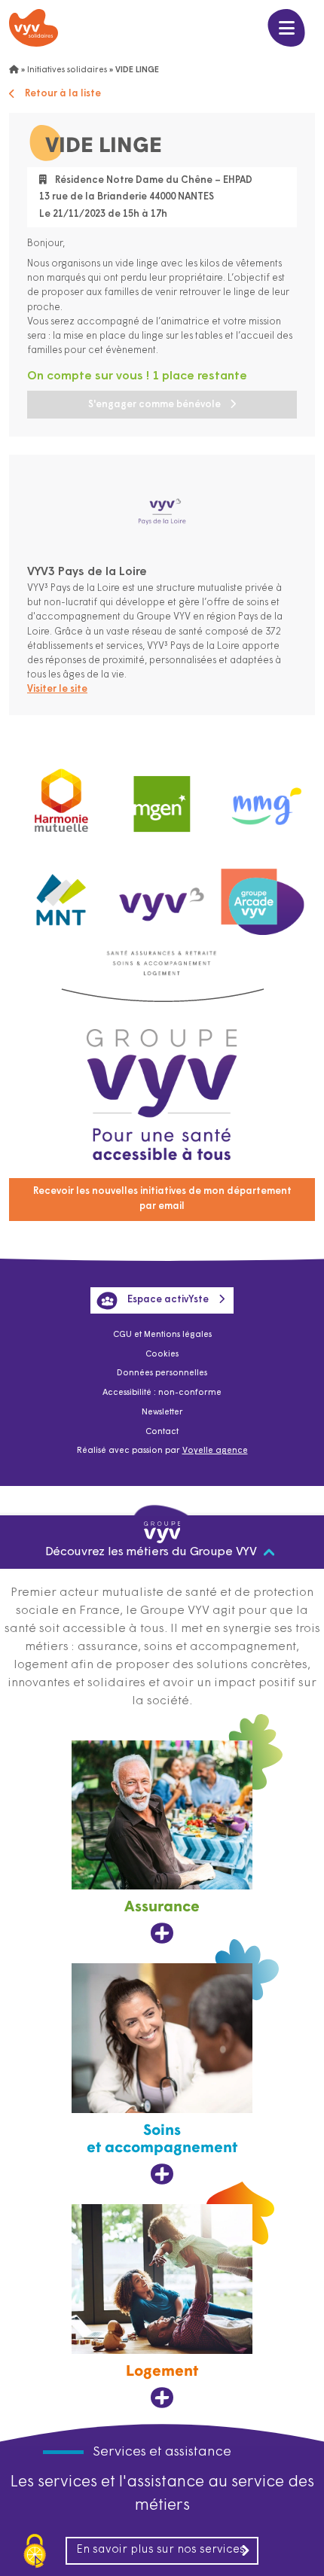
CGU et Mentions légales (162, 1335)
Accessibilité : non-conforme (162, 1393)
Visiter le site (57, 689)
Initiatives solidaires (67, 70)
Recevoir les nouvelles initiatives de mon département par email (162, 1199)
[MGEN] (162, 797)
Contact (162, 1432)
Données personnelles (162, 1373)
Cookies (162, 1355)
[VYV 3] (162, 895)
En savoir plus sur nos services (160, 2550)
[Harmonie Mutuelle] (61, 797)
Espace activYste (168, 1300)
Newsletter (162, 1413)
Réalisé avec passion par (162, 1451)
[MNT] (61, 895)
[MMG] (263, 797)
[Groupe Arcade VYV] (263, 895)
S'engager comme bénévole (154, 405)
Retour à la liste (63, 94)
